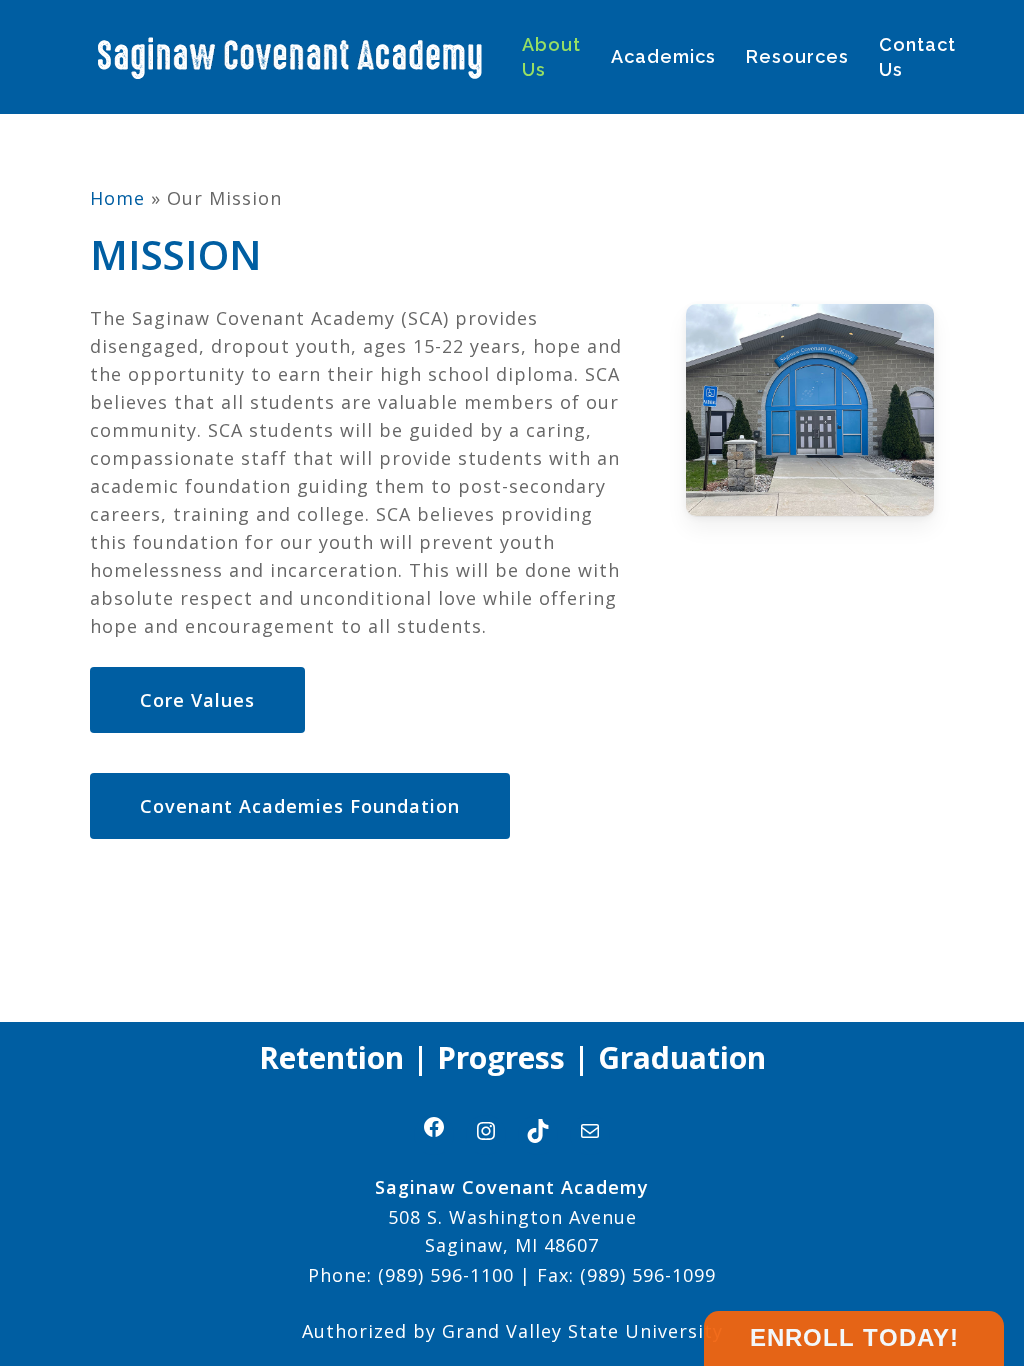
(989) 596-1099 (645, 1275)
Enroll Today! (854, 1337)
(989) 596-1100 (446, 1275)
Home (117, 198)
